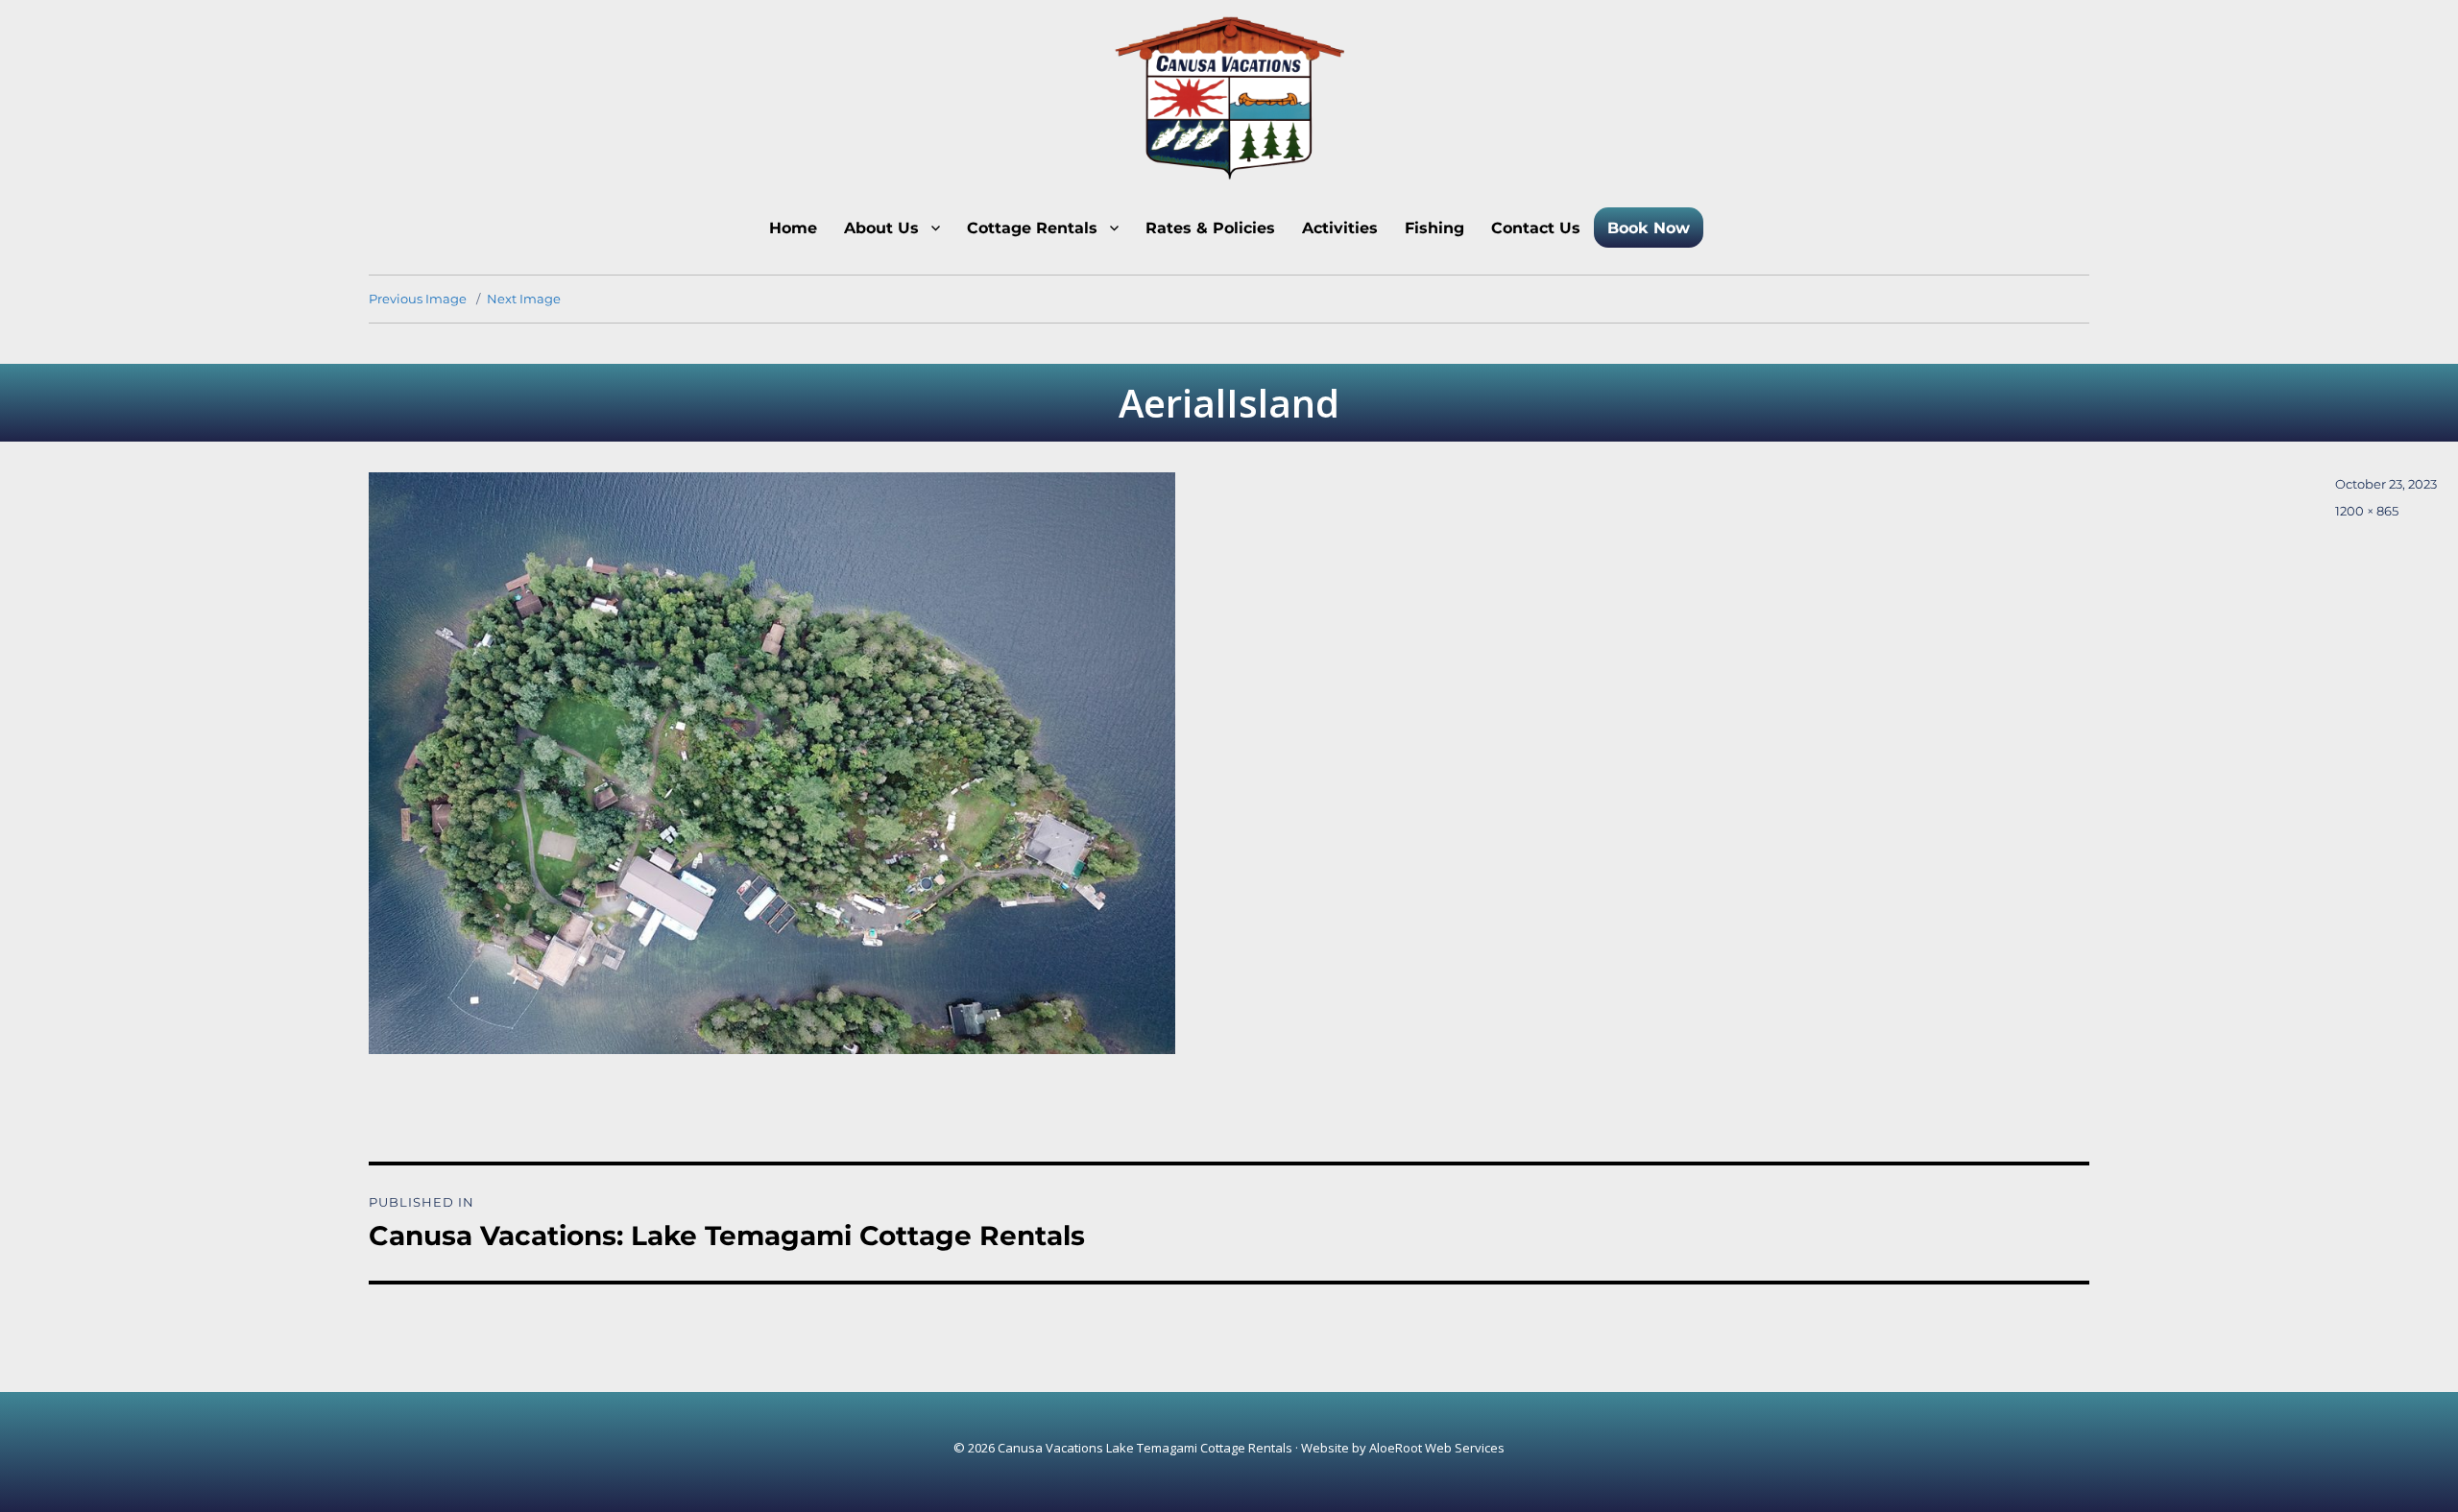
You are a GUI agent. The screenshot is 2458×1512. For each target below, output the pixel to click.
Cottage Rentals (1032, 228)
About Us (881, 228)
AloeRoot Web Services (1437, 1448)
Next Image (524, 299)
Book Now (1649, 228)
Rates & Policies (1210, 228)
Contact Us (1536, 228)
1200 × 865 (2367, 511)
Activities (1340, 228)
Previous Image (418, 299)
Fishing (1434, 228)
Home (793, 228)
